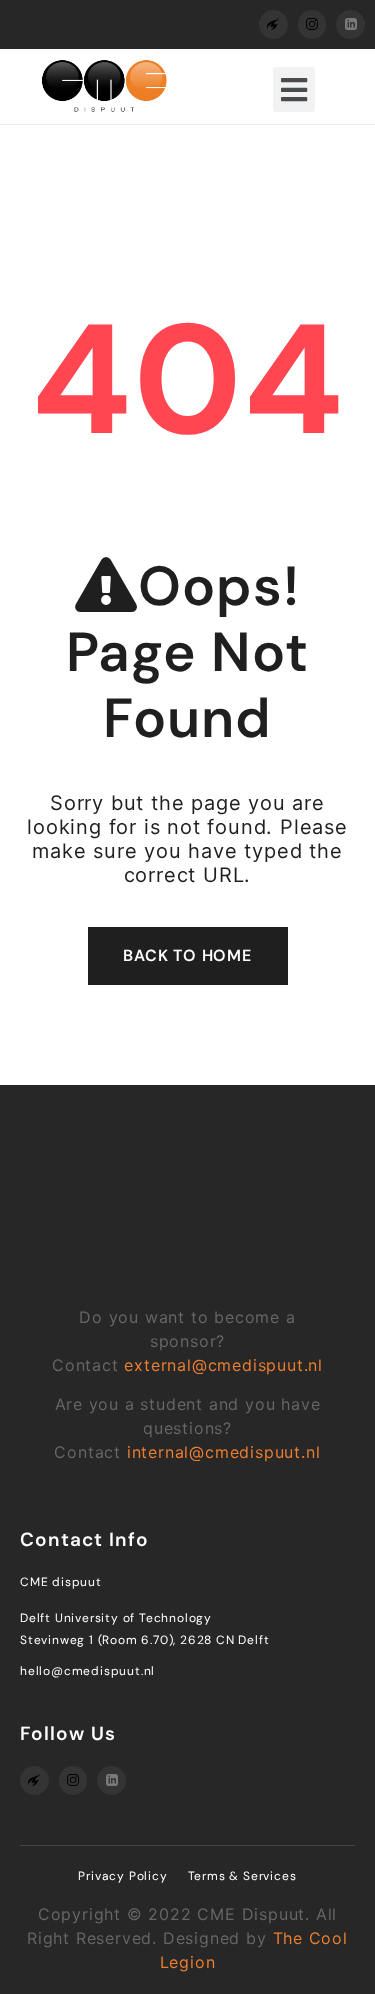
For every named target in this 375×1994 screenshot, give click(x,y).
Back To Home (187, 955)
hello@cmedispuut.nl (87, 1671)
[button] (294, 89)
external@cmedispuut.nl (223, 1365)
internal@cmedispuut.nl (224, 1452)
